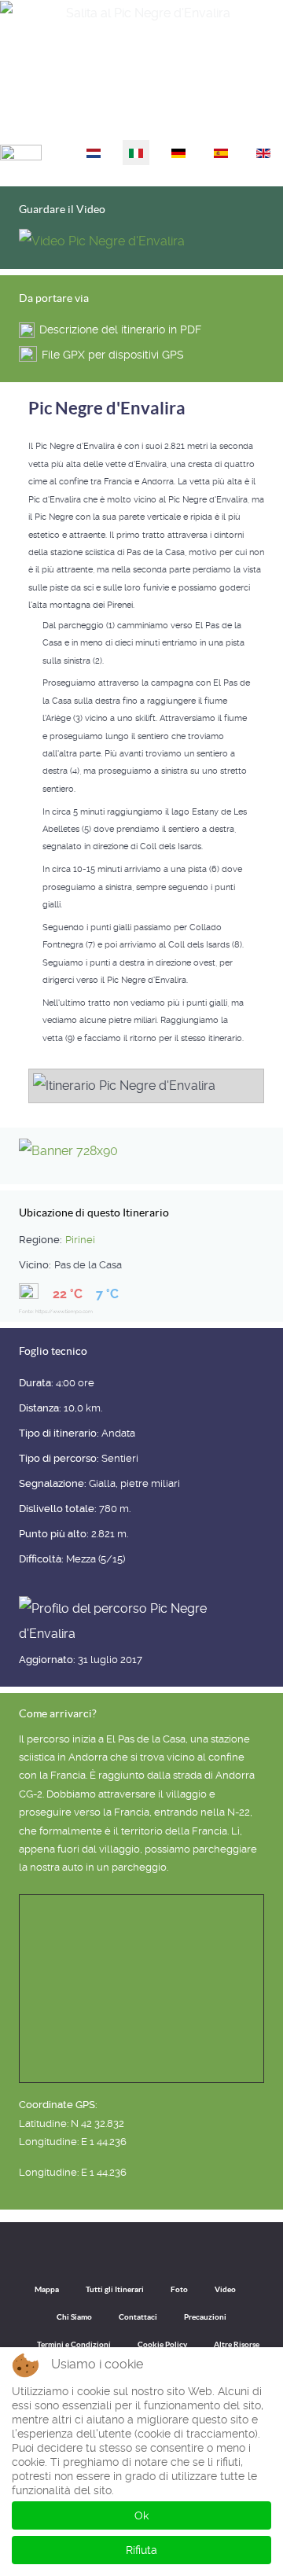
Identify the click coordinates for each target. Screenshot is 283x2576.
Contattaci (138, 2317)
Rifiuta (141, 2550)
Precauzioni (205, 2317)
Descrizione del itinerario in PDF (120, 329)
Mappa (47, 2289)
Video (225, 2289)
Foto (179, 2289)
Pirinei (80, 1240)
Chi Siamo (74, 2317)
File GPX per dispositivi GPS (113, 355)
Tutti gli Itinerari (115, 2289)
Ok (141, 2515)
